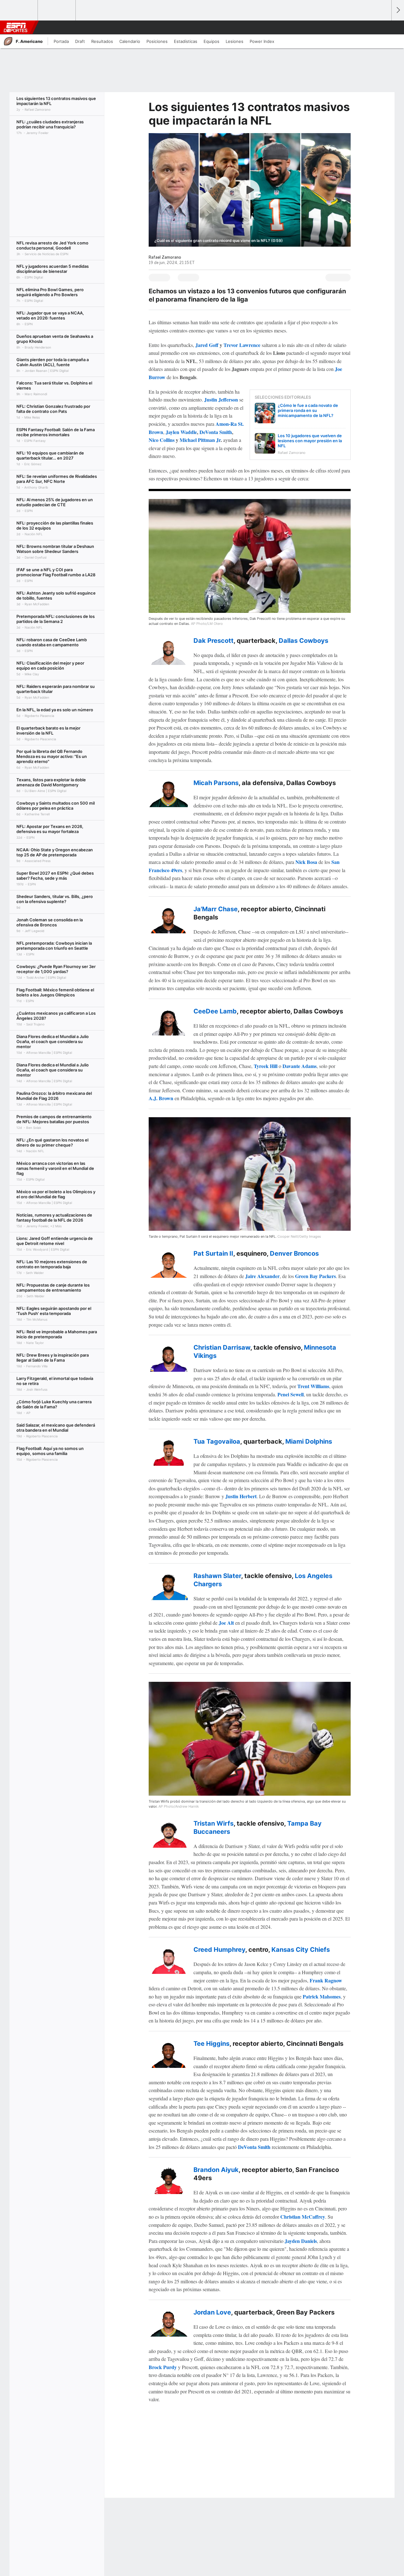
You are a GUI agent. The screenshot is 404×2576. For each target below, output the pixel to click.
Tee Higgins (211, 2044)
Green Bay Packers (315, 1276)
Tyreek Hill (266, 1066)
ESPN (15, 27)
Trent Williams (313, 1386)
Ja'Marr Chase (216, 909)
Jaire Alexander (262, 1276)
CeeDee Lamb (215, 1011)
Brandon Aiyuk (216, 2170)
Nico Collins (162, 440)
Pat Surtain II (213, 1253)
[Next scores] (398, 10)
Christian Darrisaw (222, 1347)
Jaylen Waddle (181, 432)
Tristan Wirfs (214, 1823)
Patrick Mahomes (322, 1996)
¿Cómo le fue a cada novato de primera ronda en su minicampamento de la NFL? (308, 410)
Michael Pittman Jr (200, 440)
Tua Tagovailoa (217, 1441)
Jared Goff (207, 345)
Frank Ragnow (326, 1980)
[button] (384, 27)
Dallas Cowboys (303, 641)
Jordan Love (212, 2312)
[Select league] (19, 10)
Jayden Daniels (301, 2241)
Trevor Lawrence (242, 345)
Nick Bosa (306, 862)
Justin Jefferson (221, 399)
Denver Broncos (294, 1253)
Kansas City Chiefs (301, 1950)
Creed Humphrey (219, 1950)
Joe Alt (226, 1623)
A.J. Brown (161, 1098)
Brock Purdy (163, 2367)
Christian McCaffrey (303, 2217)
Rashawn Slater (217, 1576)
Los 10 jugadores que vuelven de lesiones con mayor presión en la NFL (310, 441)
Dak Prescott (214, 641)
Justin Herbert (241, 1496)
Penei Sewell (291, 1394)
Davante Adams (300, 1066)
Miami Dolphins (309, 1441)
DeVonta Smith (216, 432)
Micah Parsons (216, 783)
